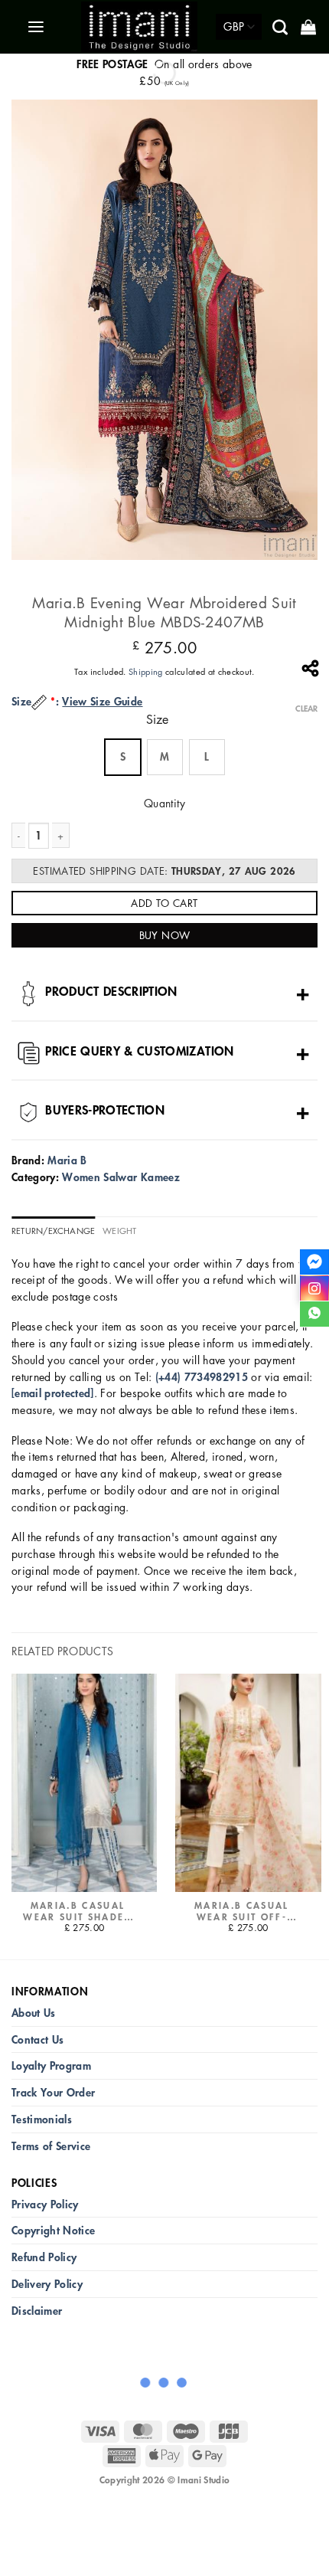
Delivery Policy (47, 2284)
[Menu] (37, 27)
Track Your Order (53, 2092)
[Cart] (309, 27)
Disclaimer (37, 2311)
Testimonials (42, 2119)
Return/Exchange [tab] (53, 1231)
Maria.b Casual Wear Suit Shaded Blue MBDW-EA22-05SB (77, 1911)
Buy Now (165, 935)
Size (157, 720)
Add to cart (164, 903)
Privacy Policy (45, 2204)
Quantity (164, 803)
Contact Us (37, 2039)
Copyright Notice (53, 2230)
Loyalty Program (51, 2065)
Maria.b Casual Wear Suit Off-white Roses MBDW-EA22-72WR (242, 1911)
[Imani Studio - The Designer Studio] (139, 27)
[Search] (281, 27)
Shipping (146, 671)
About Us (34, 2013)
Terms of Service (51, 2146)
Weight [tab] (119, 1231)
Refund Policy (44, 2257)
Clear (306, 709)
